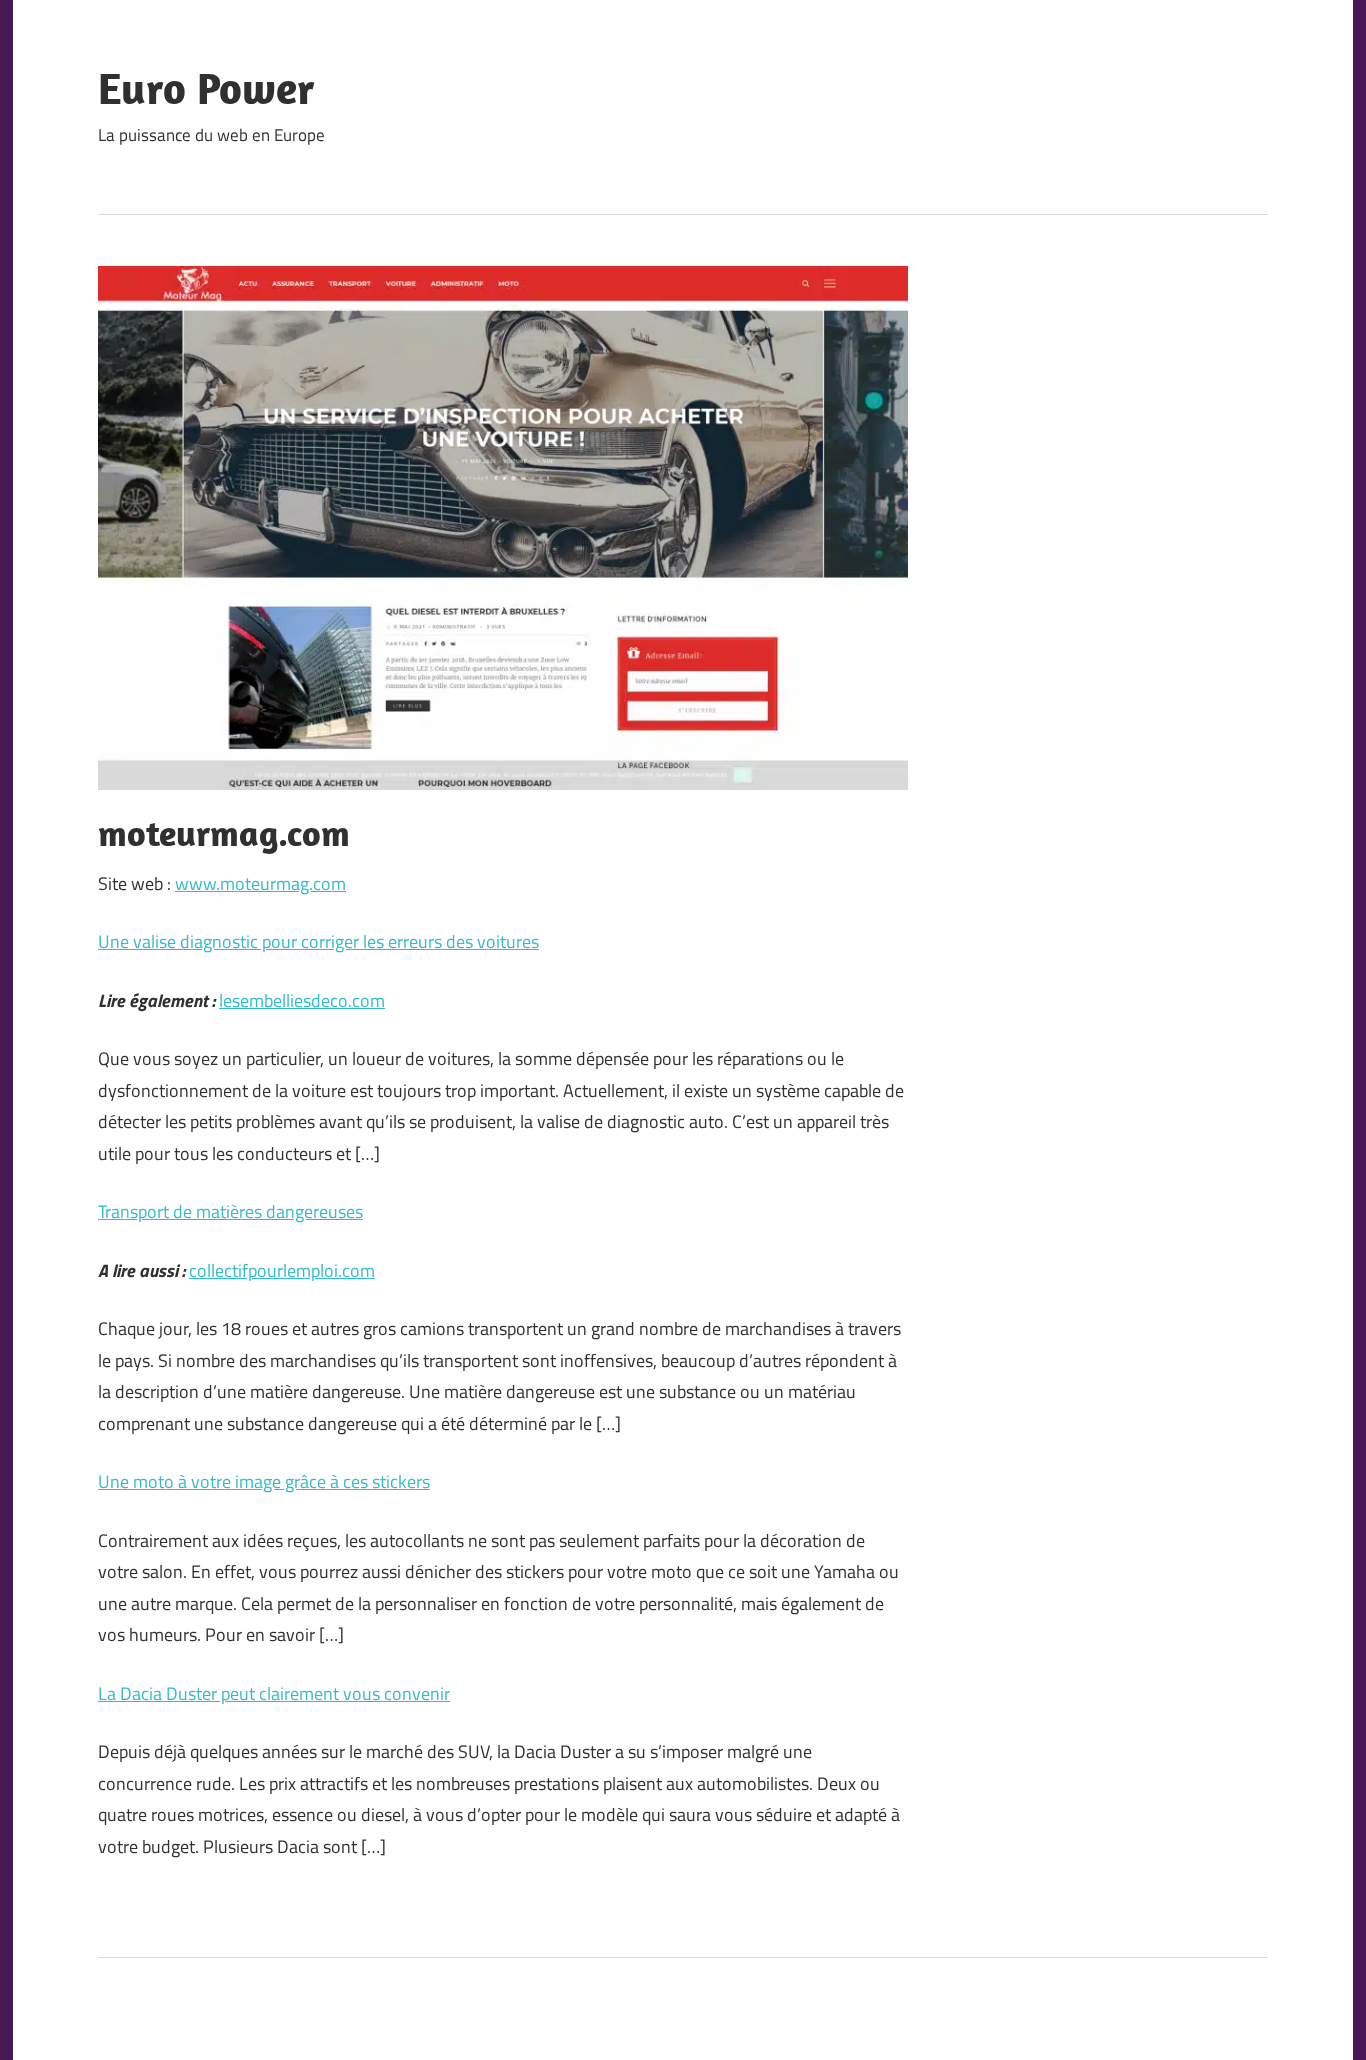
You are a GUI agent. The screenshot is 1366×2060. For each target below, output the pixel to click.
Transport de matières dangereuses (230, 1211)
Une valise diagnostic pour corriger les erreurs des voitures (318, 941)
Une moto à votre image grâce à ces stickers (264, 1481)
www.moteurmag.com (260, 883)
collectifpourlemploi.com (282, 1270)
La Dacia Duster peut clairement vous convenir (274, 1693)
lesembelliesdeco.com (302, 1000)
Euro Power (206, 88)
